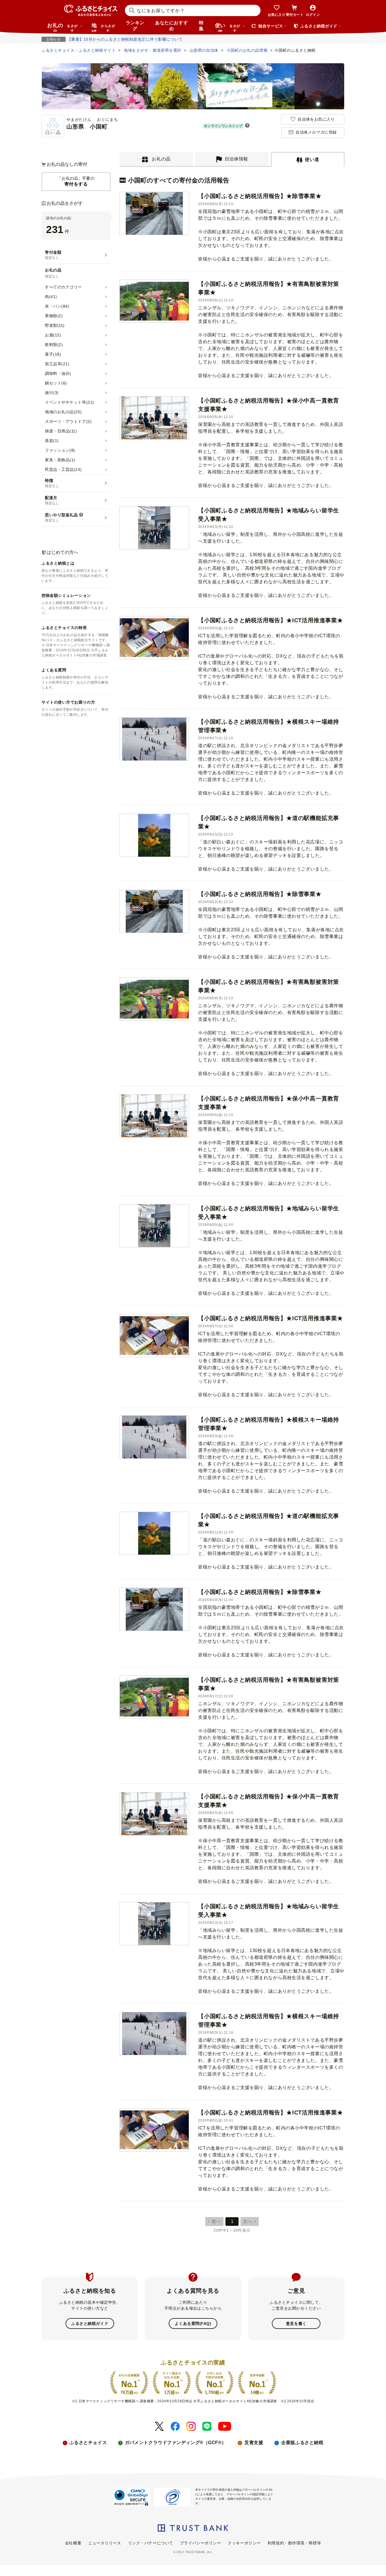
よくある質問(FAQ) (193, 2323)
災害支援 (254, 2443)
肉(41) (51, 297)
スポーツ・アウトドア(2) (68, 421)
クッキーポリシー (244, 2543)
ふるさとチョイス (88, 2443)
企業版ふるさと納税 (302, 2443)
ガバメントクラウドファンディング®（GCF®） (176, 2443)
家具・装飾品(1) (60, 460)
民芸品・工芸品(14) (63, 469)
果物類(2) (54, 316)
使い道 (228, 27)
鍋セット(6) (56, 383)
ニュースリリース (105, 2543)
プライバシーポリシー (201, 2543)
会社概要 (73, 2543)
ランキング (135, 26)
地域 (103, 27)
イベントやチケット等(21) (70, 402)
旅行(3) (52, 393)
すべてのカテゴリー (63, 287)
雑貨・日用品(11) (61, 431)
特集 (201, 26)
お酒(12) (53, 335)
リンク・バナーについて (151, 2543)
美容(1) (52, 441)
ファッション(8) (60, 450)
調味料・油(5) (58, 373)
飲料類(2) (54, 345)
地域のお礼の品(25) (63, 412)
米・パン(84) (57, 306)
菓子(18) (53, 354)
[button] (247, 126)
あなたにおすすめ (172, 26)
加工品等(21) (57, 364)
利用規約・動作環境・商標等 (294, 2543)
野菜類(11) (55, 325)
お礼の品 (62, 27)
